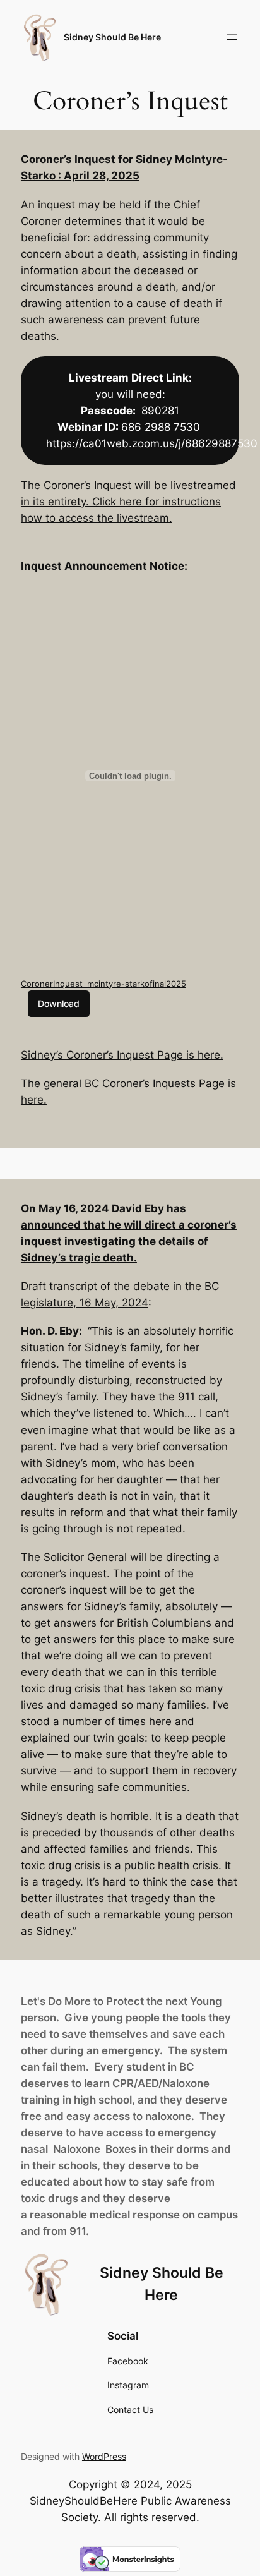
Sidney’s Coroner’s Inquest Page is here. (122, 1055)
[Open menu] (232, 37)
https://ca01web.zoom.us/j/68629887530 (152, 443)
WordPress (104, 2456)
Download (59, 1003)
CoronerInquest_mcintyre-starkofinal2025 (103, 984)
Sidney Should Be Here (112, 37)
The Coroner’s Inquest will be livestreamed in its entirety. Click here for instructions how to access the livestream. (128, 502)
